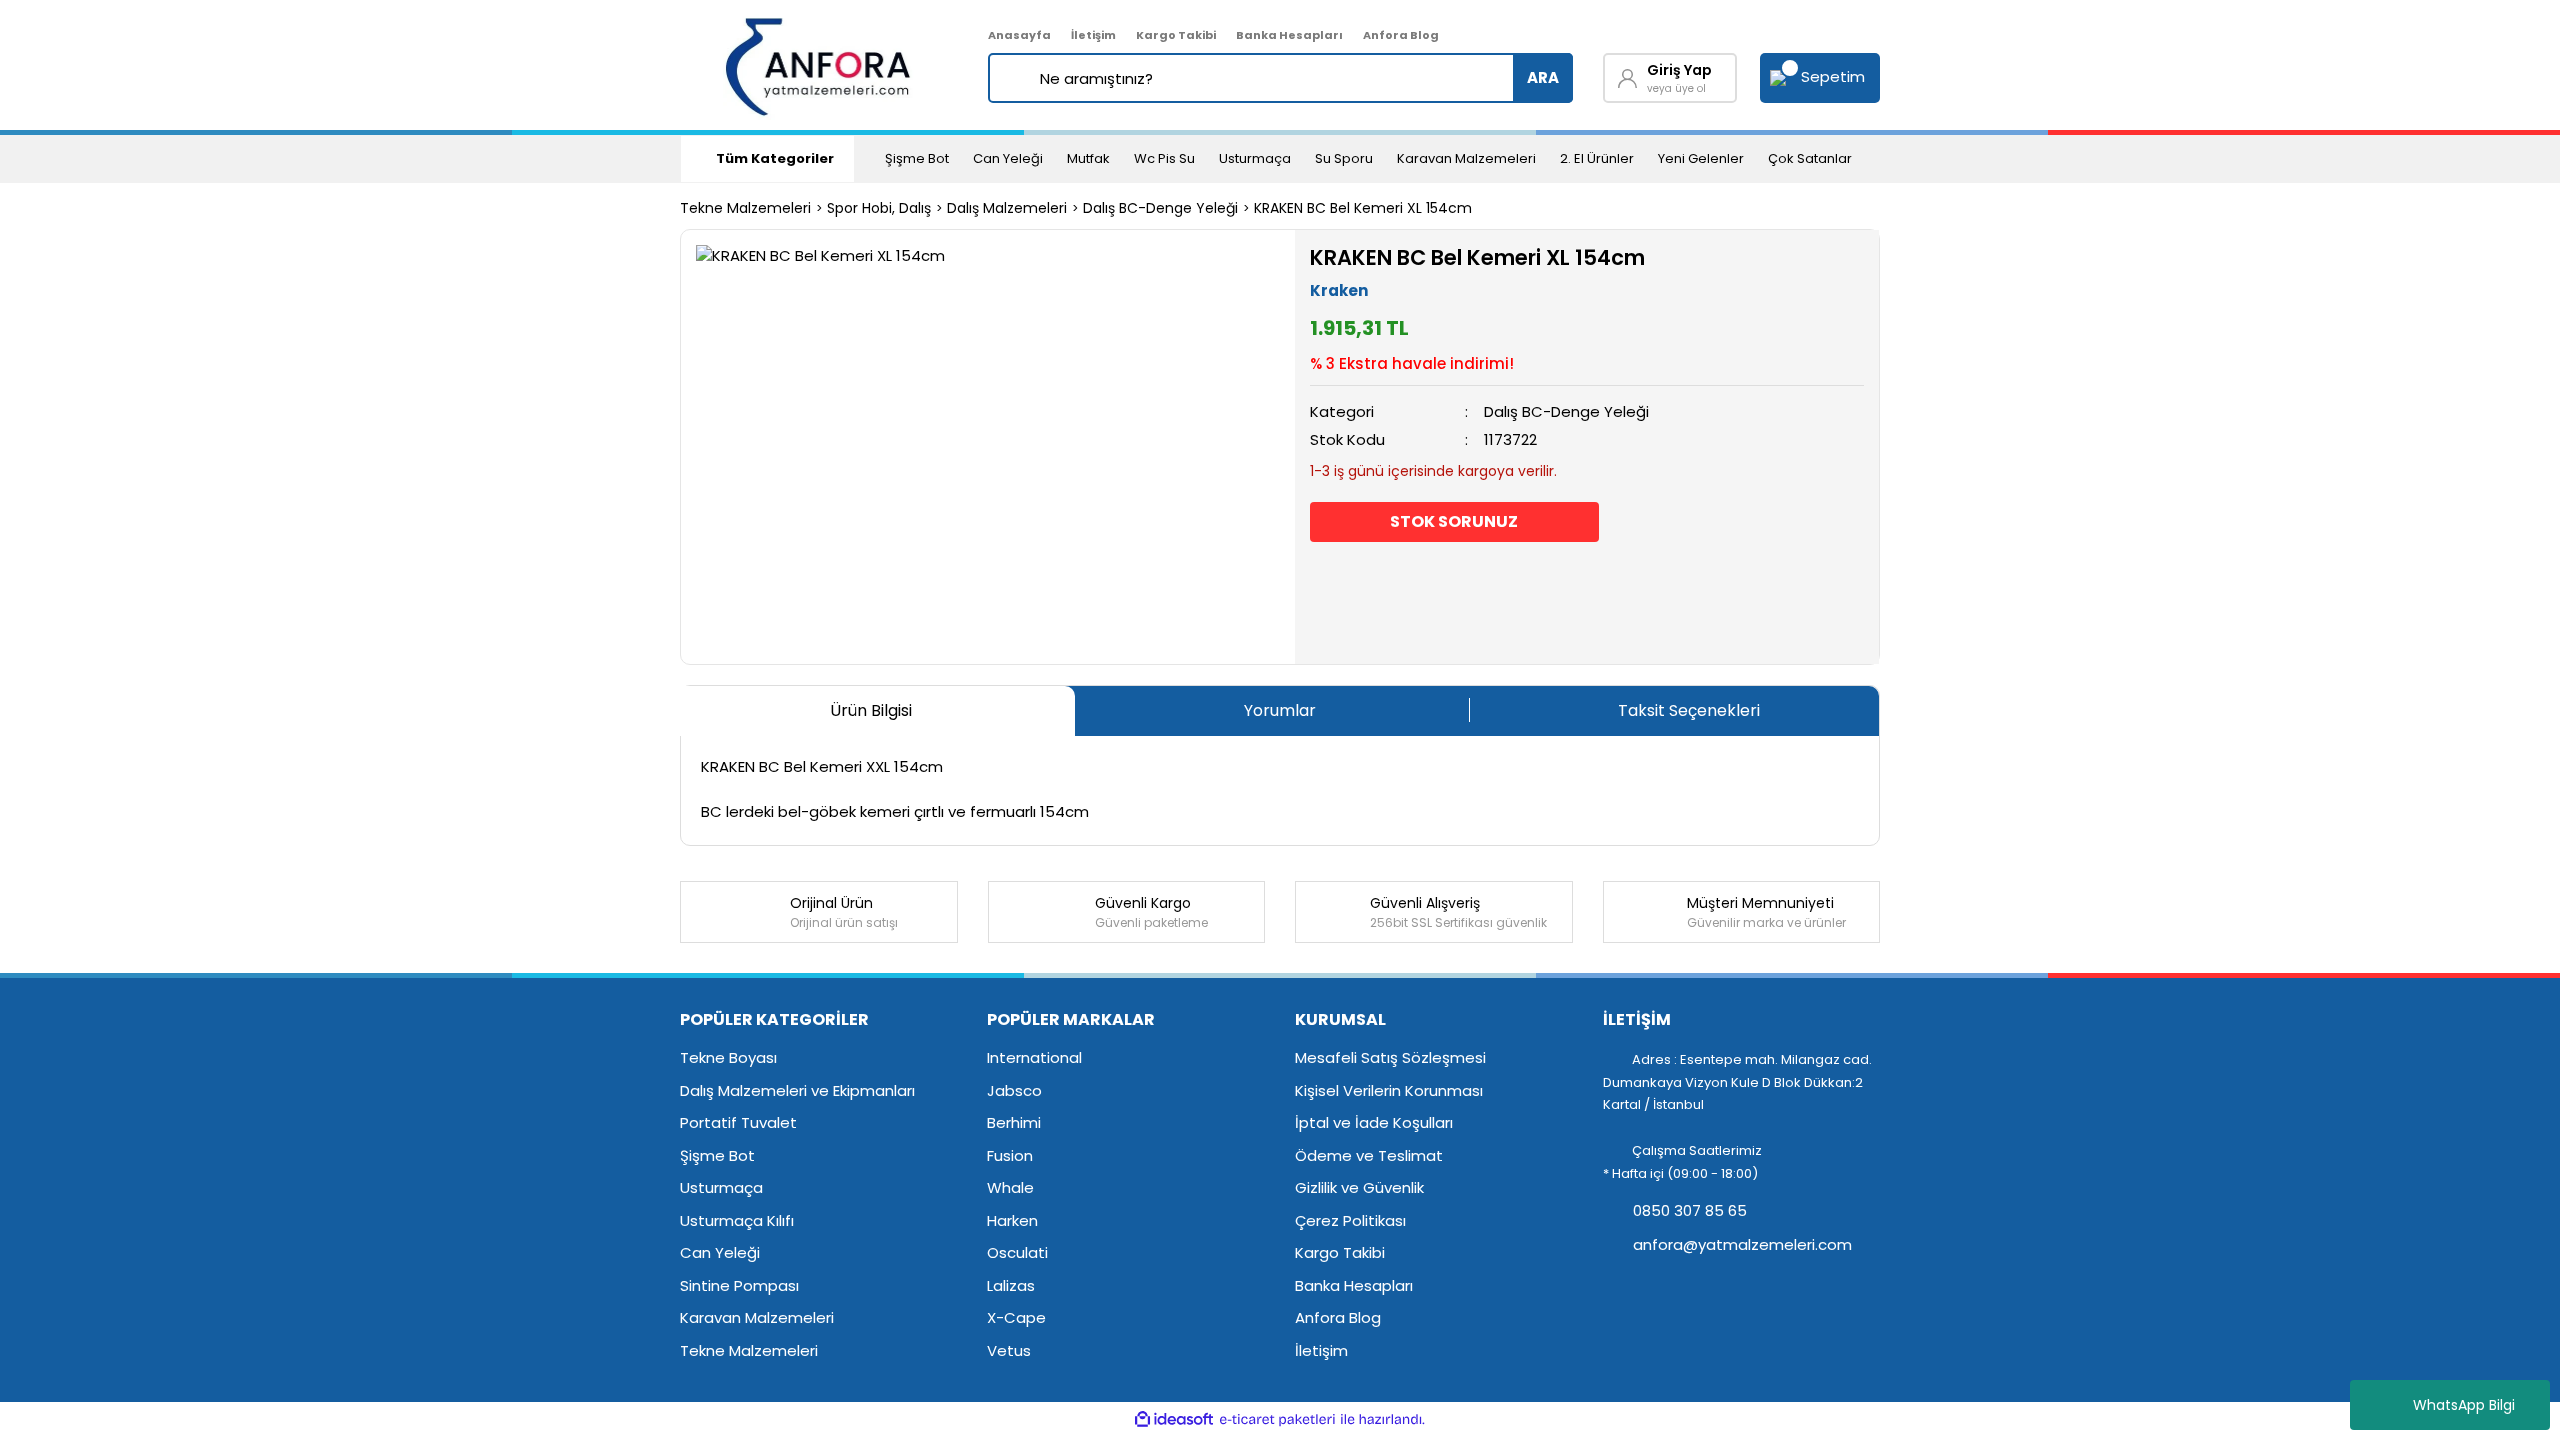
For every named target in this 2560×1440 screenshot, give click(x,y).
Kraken (1339, 290)
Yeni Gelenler (1701, 158)
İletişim (1093, 35)
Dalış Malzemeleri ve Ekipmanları (797, 1090)
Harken (1012, 1220)
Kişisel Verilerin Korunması (1389, 1090)
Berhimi (1014, 1122)
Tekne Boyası (728, 1057)
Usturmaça (1255, 158)
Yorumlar (1280, 710)
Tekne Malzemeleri (749, 1350)
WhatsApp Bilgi (2464, 1405)
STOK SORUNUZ (1454, 521)
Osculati (1017, 1252)
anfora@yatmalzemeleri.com (1740, 1244)
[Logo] (819, 65)
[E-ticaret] (1277, 1419)
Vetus (1009, 1350)
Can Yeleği (1008, 158)
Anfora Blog (1401, 35)
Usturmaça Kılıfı (737, 1220)
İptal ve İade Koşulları (1374, 1122)
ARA (1543, 77)
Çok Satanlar (1810, 158)
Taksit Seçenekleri (1689, 710)
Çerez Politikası (1350, 1220)
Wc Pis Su (1164, 158)
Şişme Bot (917, 158)
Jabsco (1014, 1090)
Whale (1010, 1187)
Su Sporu (1344, 158)
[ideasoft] (1174, 1419)
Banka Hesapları (1289, 35)
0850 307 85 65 (1688, 1210)
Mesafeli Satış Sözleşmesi (1390, 1057)
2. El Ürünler (1597, 158)
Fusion (1010, 1155)
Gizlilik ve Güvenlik (1359, 1187)
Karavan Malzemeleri (1466, 158)
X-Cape (1016, 1317)
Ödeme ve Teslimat (1369, 1155)
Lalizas (1011, 1285)
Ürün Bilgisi (871, 710)
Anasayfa (1019, 35)
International (1034, 1057)
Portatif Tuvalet (738, 1122)
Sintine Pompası (739, 1285)
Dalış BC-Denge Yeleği (1566, 411)
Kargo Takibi (1176, 35)
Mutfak (1088, 158)
